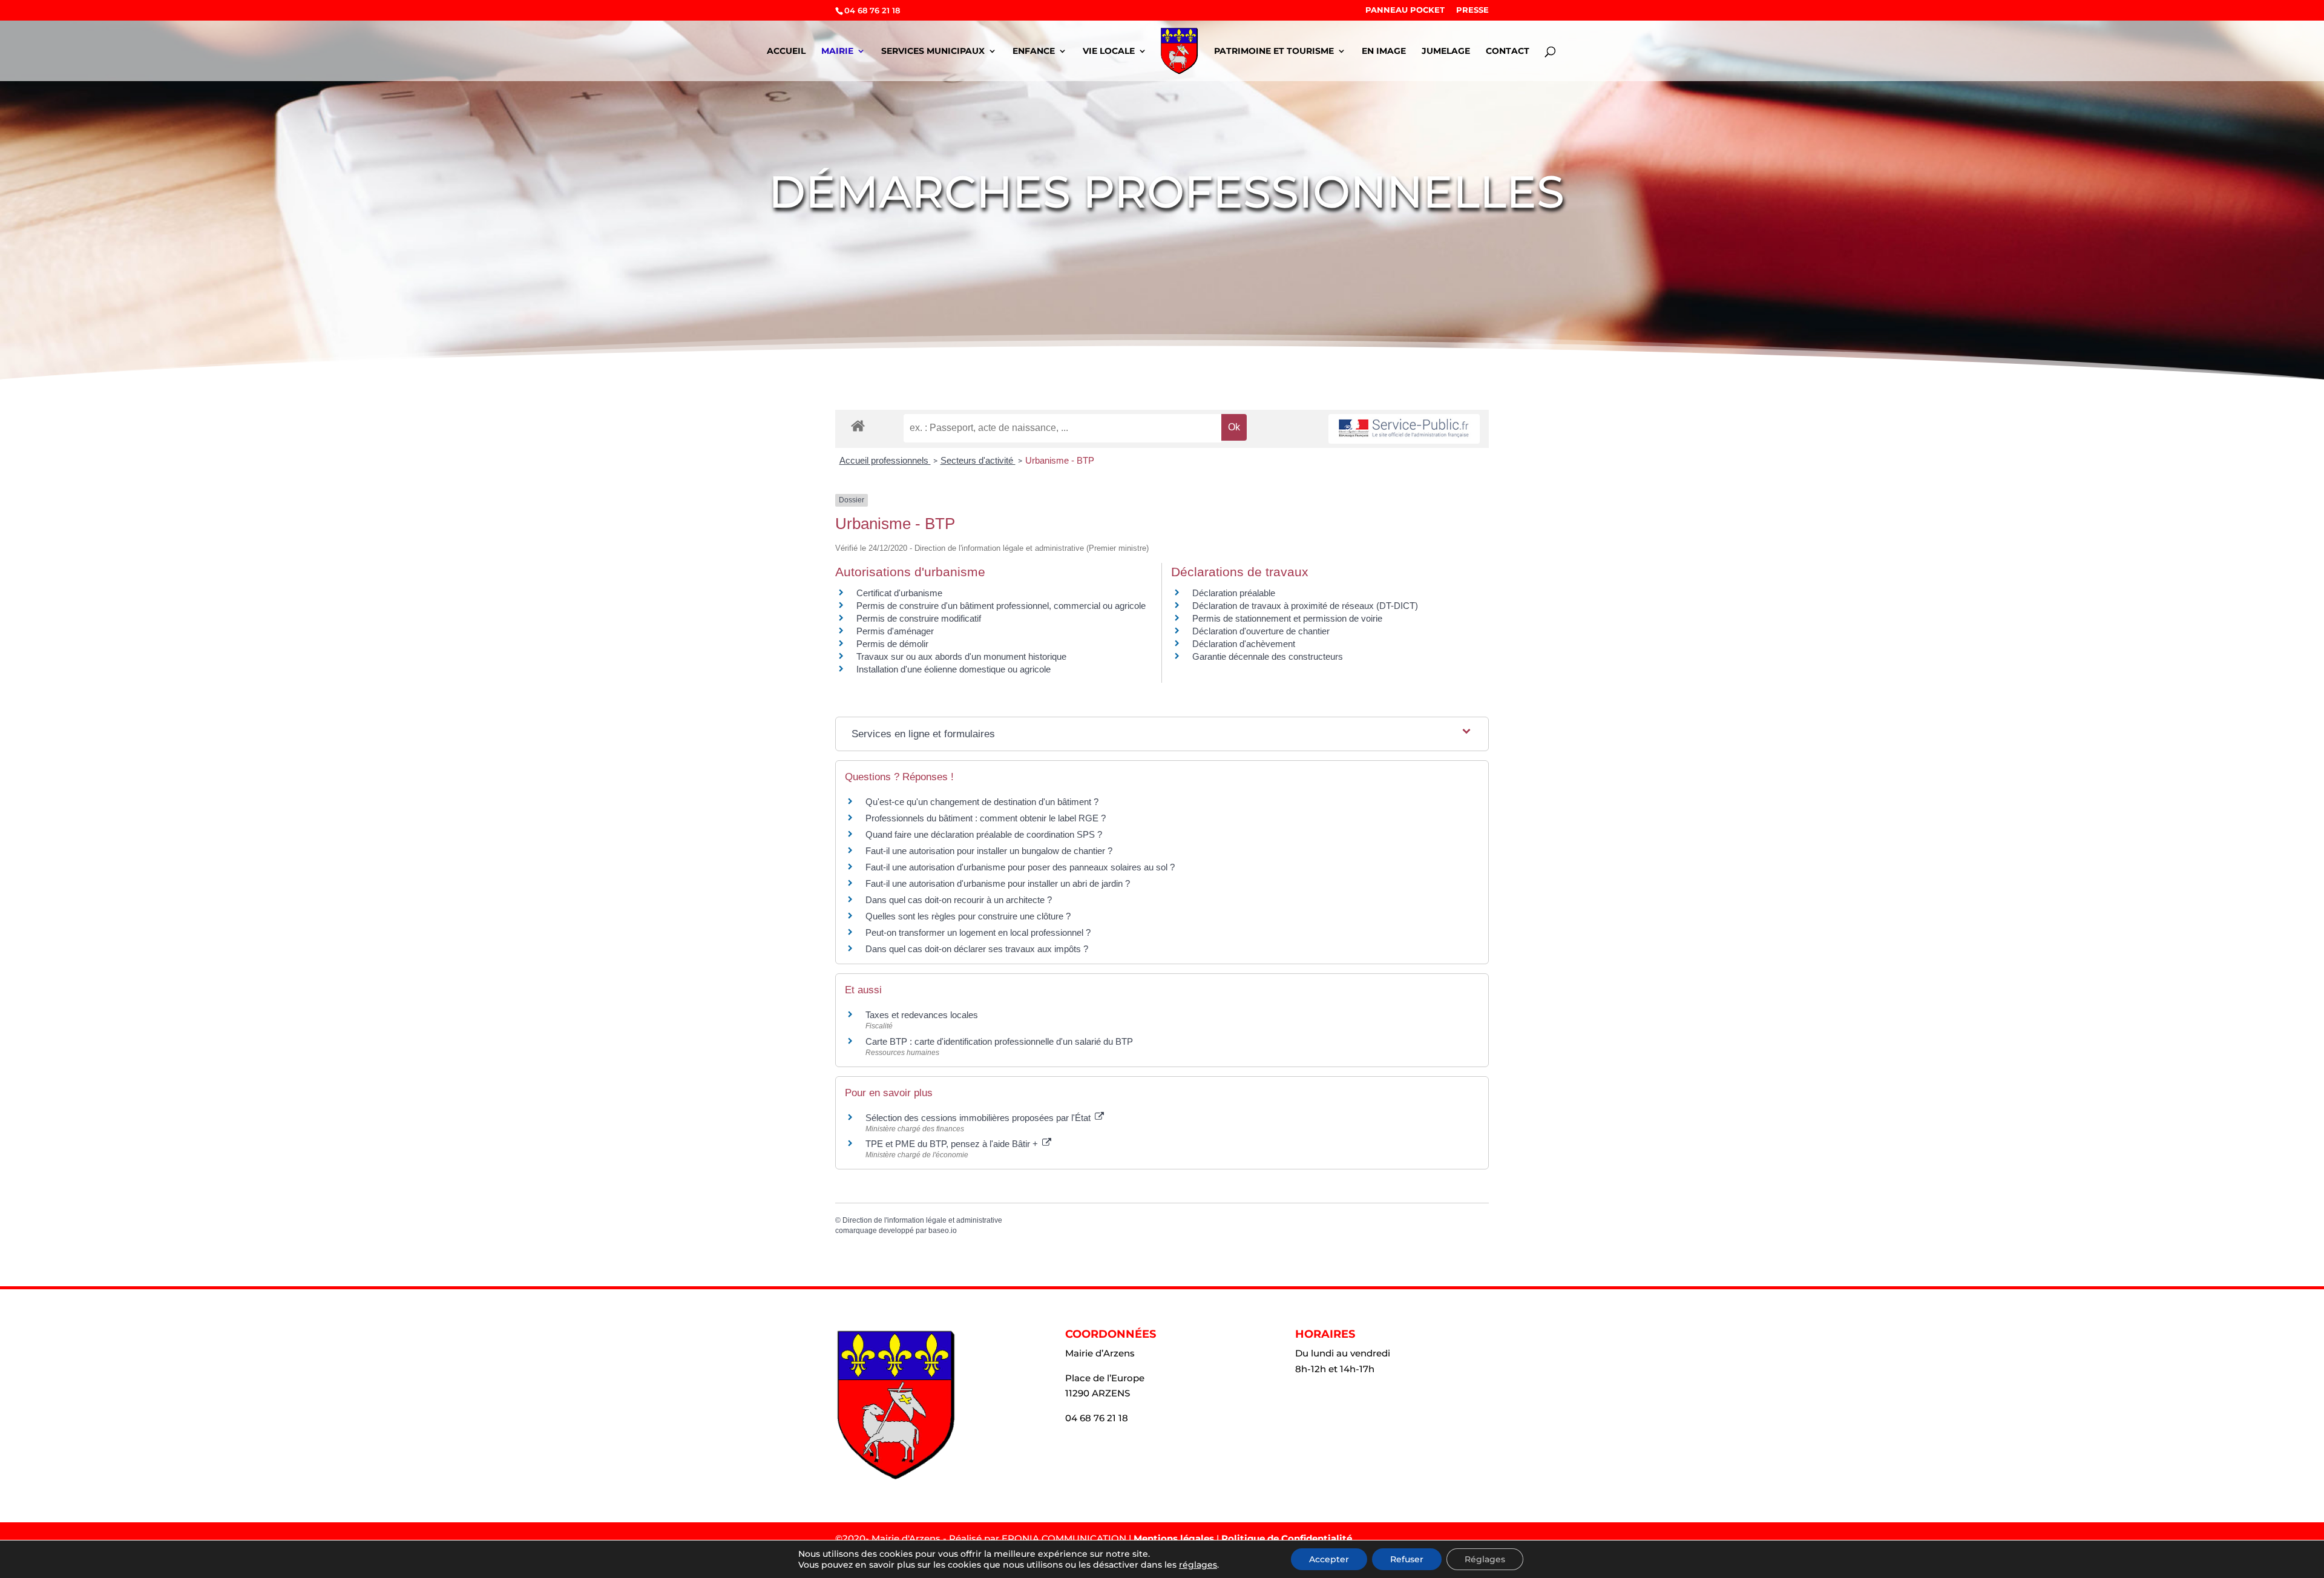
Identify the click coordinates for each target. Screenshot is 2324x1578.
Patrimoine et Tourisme (1274, 51)
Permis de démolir (892, 644)
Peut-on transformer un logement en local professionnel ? (978, 932)
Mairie (837, 51)
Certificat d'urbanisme (899, 593)
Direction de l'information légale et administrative (922, 1220)
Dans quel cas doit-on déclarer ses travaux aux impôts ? (977, 949)
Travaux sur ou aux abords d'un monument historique (961, 656)
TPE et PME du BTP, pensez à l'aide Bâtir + (953, 1144)
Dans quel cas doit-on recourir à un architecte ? (959, 900)
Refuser (1407, 1559)
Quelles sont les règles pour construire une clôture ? (968, 916)
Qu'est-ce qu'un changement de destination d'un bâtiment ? (982, 802)
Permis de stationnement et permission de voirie (1287, 618)
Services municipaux (933, 51)
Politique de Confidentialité (1287, 1538)
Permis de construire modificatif (919, 618)
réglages (1198, 1565)
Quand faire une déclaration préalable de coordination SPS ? (984, 834)
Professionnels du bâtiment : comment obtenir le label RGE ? (986, 818)
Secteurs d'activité (978, 460)
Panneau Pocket (1405, 10)
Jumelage (1446, 51)
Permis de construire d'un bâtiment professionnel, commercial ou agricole (1001, 606)
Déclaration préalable (1234, 593)
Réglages (1485, 1559)
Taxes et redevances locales (922, 1015)
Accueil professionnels (885, 460)
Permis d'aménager (895, 631)
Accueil (786, 51)
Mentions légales (1174, 1538)
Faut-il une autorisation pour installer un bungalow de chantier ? (989, 851)
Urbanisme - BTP (1060, 460)
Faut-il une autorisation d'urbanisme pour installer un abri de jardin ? (998, 883)
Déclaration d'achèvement (1244, 644)
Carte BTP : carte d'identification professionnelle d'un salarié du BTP (999, 1041)
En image (1384, 51)
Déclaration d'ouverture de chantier (1261, 631)
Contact (1508, 51)
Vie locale (1109, 51)
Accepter (1329, 1559)
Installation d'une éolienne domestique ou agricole (954, 669)
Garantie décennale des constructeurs (1268, 656)
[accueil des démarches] (858, 425)
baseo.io (943, 1231)
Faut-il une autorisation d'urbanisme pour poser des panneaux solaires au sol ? (1020, 867)
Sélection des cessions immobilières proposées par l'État (979, 1118)
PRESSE (1472, 10)
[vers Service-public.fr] (1404, 429)
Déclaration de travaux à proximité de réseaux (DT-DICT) (1305, 606)
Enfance (1034, 51)
